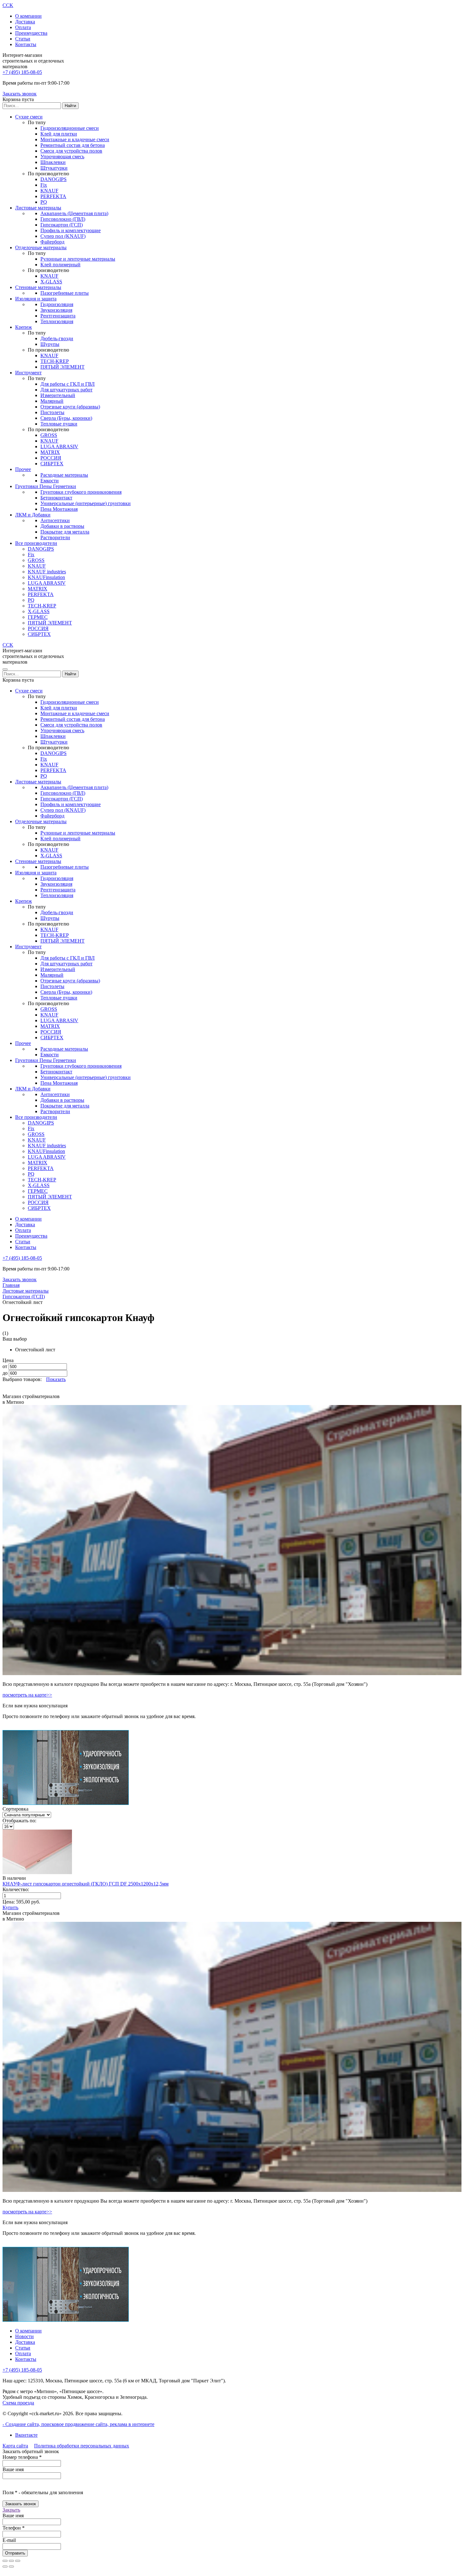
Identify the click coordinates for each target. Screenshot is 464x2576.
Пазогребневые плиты (65, 293)
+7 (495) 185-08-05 (22, 72)
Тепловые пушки (59, 424)
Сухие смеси (29, 117)
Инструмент (28, 373)
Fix (44, 185)
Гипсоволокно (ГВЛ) (63, 219)
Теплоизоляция (57, 321)
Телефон (14, 2528)
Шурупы (50, 344)
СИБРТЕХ (52, 464)
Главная (11, 1285)
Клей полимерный (60, 265)
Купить (10, 1907)
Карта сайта (15, 2446)
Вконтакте (26, 2435)
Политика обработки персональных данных (82, 2446)
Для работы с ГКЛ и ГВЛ (68, 384)
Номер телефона (22, 2457)
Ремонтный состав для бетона (73, 145)
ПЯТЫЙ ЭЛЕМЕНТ (62, 367)
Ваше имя (13, 2469)
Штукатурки (54, 168)
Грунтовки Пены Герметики (46, 486)
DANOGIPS (54, 179)
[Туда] (5, 2567)
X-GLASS (51, 282)
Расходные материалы (64, 475)
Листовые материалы (38, 208)
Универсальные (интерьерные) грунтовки (86, 503)
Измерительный (58, 395)
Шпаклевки (53, 162)
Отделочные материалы (41, 247)
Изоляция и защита (36, 299)
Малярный (52, 401)
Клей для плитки (59, 134)
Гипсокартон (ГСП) (62, 225)
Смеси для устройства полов (71, 151)
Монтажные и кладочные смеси (75, 139)
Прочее (23, 469)
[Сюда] (11, 2567)
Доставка (25, 22)
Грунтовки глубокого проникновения (81, 492)
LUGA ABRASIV (59, 446)
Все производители (36, 543)
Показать (56, 1379)
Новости (24, 2336)
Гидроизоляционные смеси (70, 128)
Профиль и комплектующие (71, 230)
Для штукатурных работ (66, 390)
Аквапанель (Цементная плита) (74, 213)
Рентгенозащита (58, 316)
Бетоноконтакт (56, 498)
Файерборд (52, 242)
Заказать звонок (20, 94)
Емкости (50, 481)
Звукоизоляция (56, 310)
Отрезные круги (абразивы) (70, 407)
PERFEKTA (53, 196)
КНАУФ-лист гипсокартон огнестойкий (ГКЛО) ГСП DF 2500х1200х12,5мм (86, 1884)
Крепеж (24, 327)
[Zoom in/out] (18, 2561)
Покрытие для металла (65, 532)
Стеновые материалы (38, 287)
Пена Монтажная (59, 509)
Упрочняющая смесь (62, 157)
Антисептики (55, 520)
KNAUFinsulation (46, 577)
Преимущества (31, 33)
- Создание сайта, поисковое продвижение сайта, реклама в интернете (78, 2424)
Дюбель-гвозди (57, 338)
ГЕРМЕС (38, 617)
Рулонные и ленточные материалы (78, 259)
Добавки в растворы (62, 526)
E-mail (9, 2540)
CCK (8, 5)
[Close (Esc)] (5, 2561)
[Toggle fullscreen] (11, 2561)
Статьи (23, 39)
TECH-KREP (55, 361)
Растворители (55, 537)
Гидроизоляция (57, 304)
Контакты (26, 44)
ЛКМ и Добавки (33, 515)
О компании (28, 16)
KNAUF (49, 191)
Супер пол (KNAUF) (63, 236)
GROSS (49, 435)
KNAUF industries (47, 572)
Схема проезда (18, 2403)
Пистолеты (52, 412)
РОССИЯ (51, 458)
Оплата (23, 27)
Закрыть (11, 2510)
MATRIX (50, 452)
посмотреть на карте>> (27, 1695)
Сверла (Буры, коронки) (66, 418)
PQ (44, 202)
